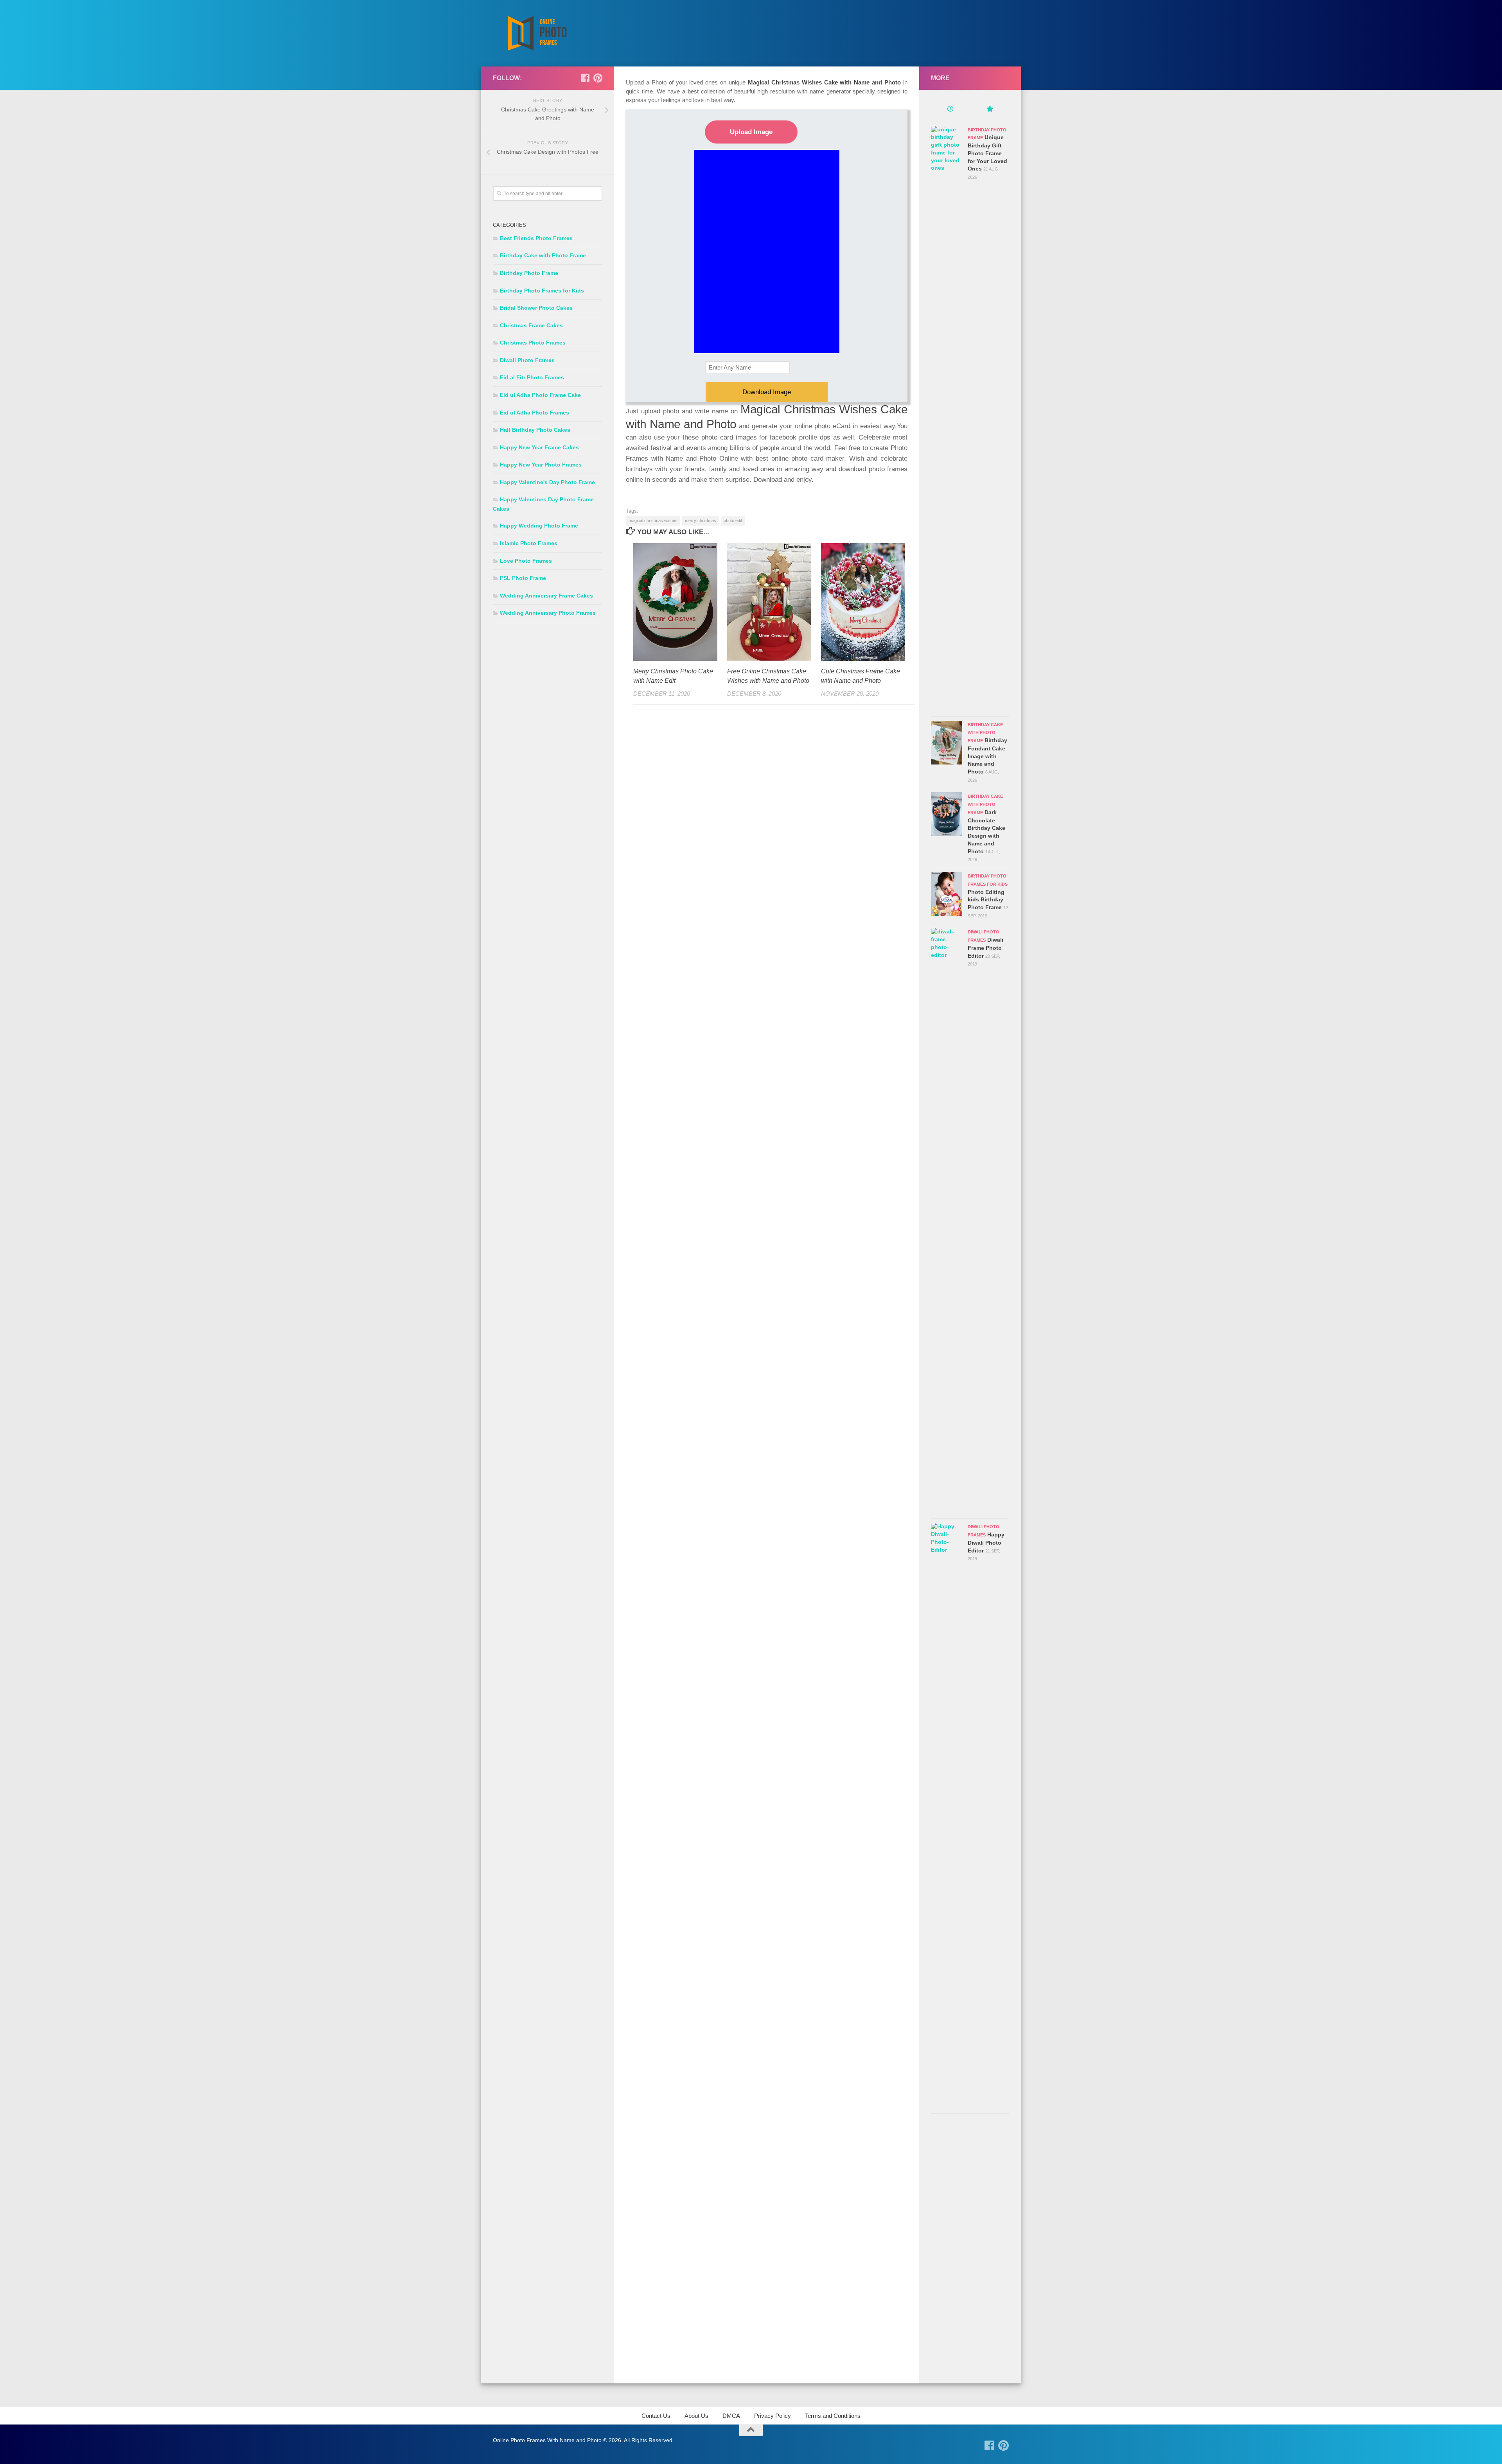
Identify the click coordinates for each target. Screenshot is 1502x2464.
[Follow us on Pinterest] (598, 78)
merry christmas (701, 520)
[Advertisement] (970, 2250)
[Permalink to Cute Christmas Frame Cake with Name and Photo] (863, 602)
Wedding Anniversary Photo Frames (548, 613)
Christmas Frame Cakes (531, 325)
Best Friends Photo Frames (536, 238)
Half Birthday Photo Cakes (535, 430)
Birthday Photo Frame (529, 273)
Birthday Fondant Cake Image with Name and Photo (987, 756)
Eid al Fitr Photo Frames (532, 377)
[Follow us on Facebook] (585, 78)
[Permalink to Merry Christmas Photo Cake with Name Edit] (675, 602)
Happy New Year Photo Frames (541, 465)
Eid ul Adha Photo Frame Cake (540, 395)
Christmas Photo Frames (533, 343)
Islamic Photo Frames (529, 543)
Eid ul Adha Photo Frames (535, 413)
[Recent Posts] (950, 110)
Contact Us (656, 2416)
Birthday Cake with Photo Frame (543, 255)
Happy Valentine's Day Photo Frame (547, 482)
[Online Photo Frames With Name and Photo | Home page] (537, 33)
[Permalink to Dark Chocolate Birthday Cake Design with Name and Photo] (947, 814)
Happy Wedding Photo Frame (539, 526)
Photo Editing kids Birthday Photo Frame (986, 900)
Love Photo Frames (526, 561)
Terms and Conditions (833, 2416)
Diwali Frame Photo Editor (985, 948)
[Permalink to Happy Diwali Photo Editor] (947, 1816)
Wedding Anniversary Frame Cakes (546, 596)
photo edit (733, 520)
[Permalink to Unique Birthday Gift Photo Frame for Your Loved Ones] (947, 419)
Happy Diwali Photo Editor (986, 1542)
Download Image (767, 392)
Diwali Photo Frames (527, 360)
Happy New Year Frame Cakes (539, 447)
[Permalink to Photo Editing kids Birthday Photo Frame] (947, 894)
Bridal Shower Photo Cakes (536, 308)
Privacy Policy (773, 2416)
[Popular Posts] (990, 110)
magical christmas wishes (653, 520)
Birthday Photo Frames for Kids (542, 291)
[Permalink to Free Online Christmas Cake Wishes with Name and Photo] (769, 602)
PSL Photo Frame (523, 578)
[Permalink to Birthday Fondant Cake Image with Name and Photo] (947, 743)
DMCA (731, 2416)
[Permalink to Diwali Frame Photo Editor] (947, 1221)
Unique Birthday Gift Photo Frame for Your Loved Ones (987, 153)
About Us (696, 2416)
